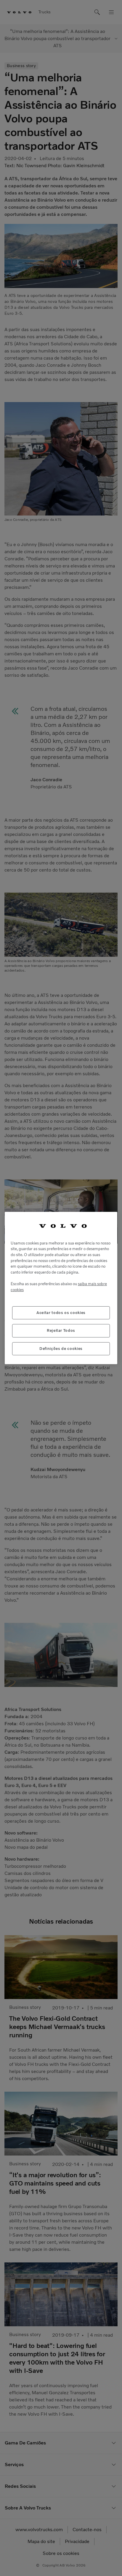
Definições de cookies (61, 1349)
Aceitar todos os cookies (61, 1313)
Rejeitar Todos (61, 1330)
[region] (61, 1288)
